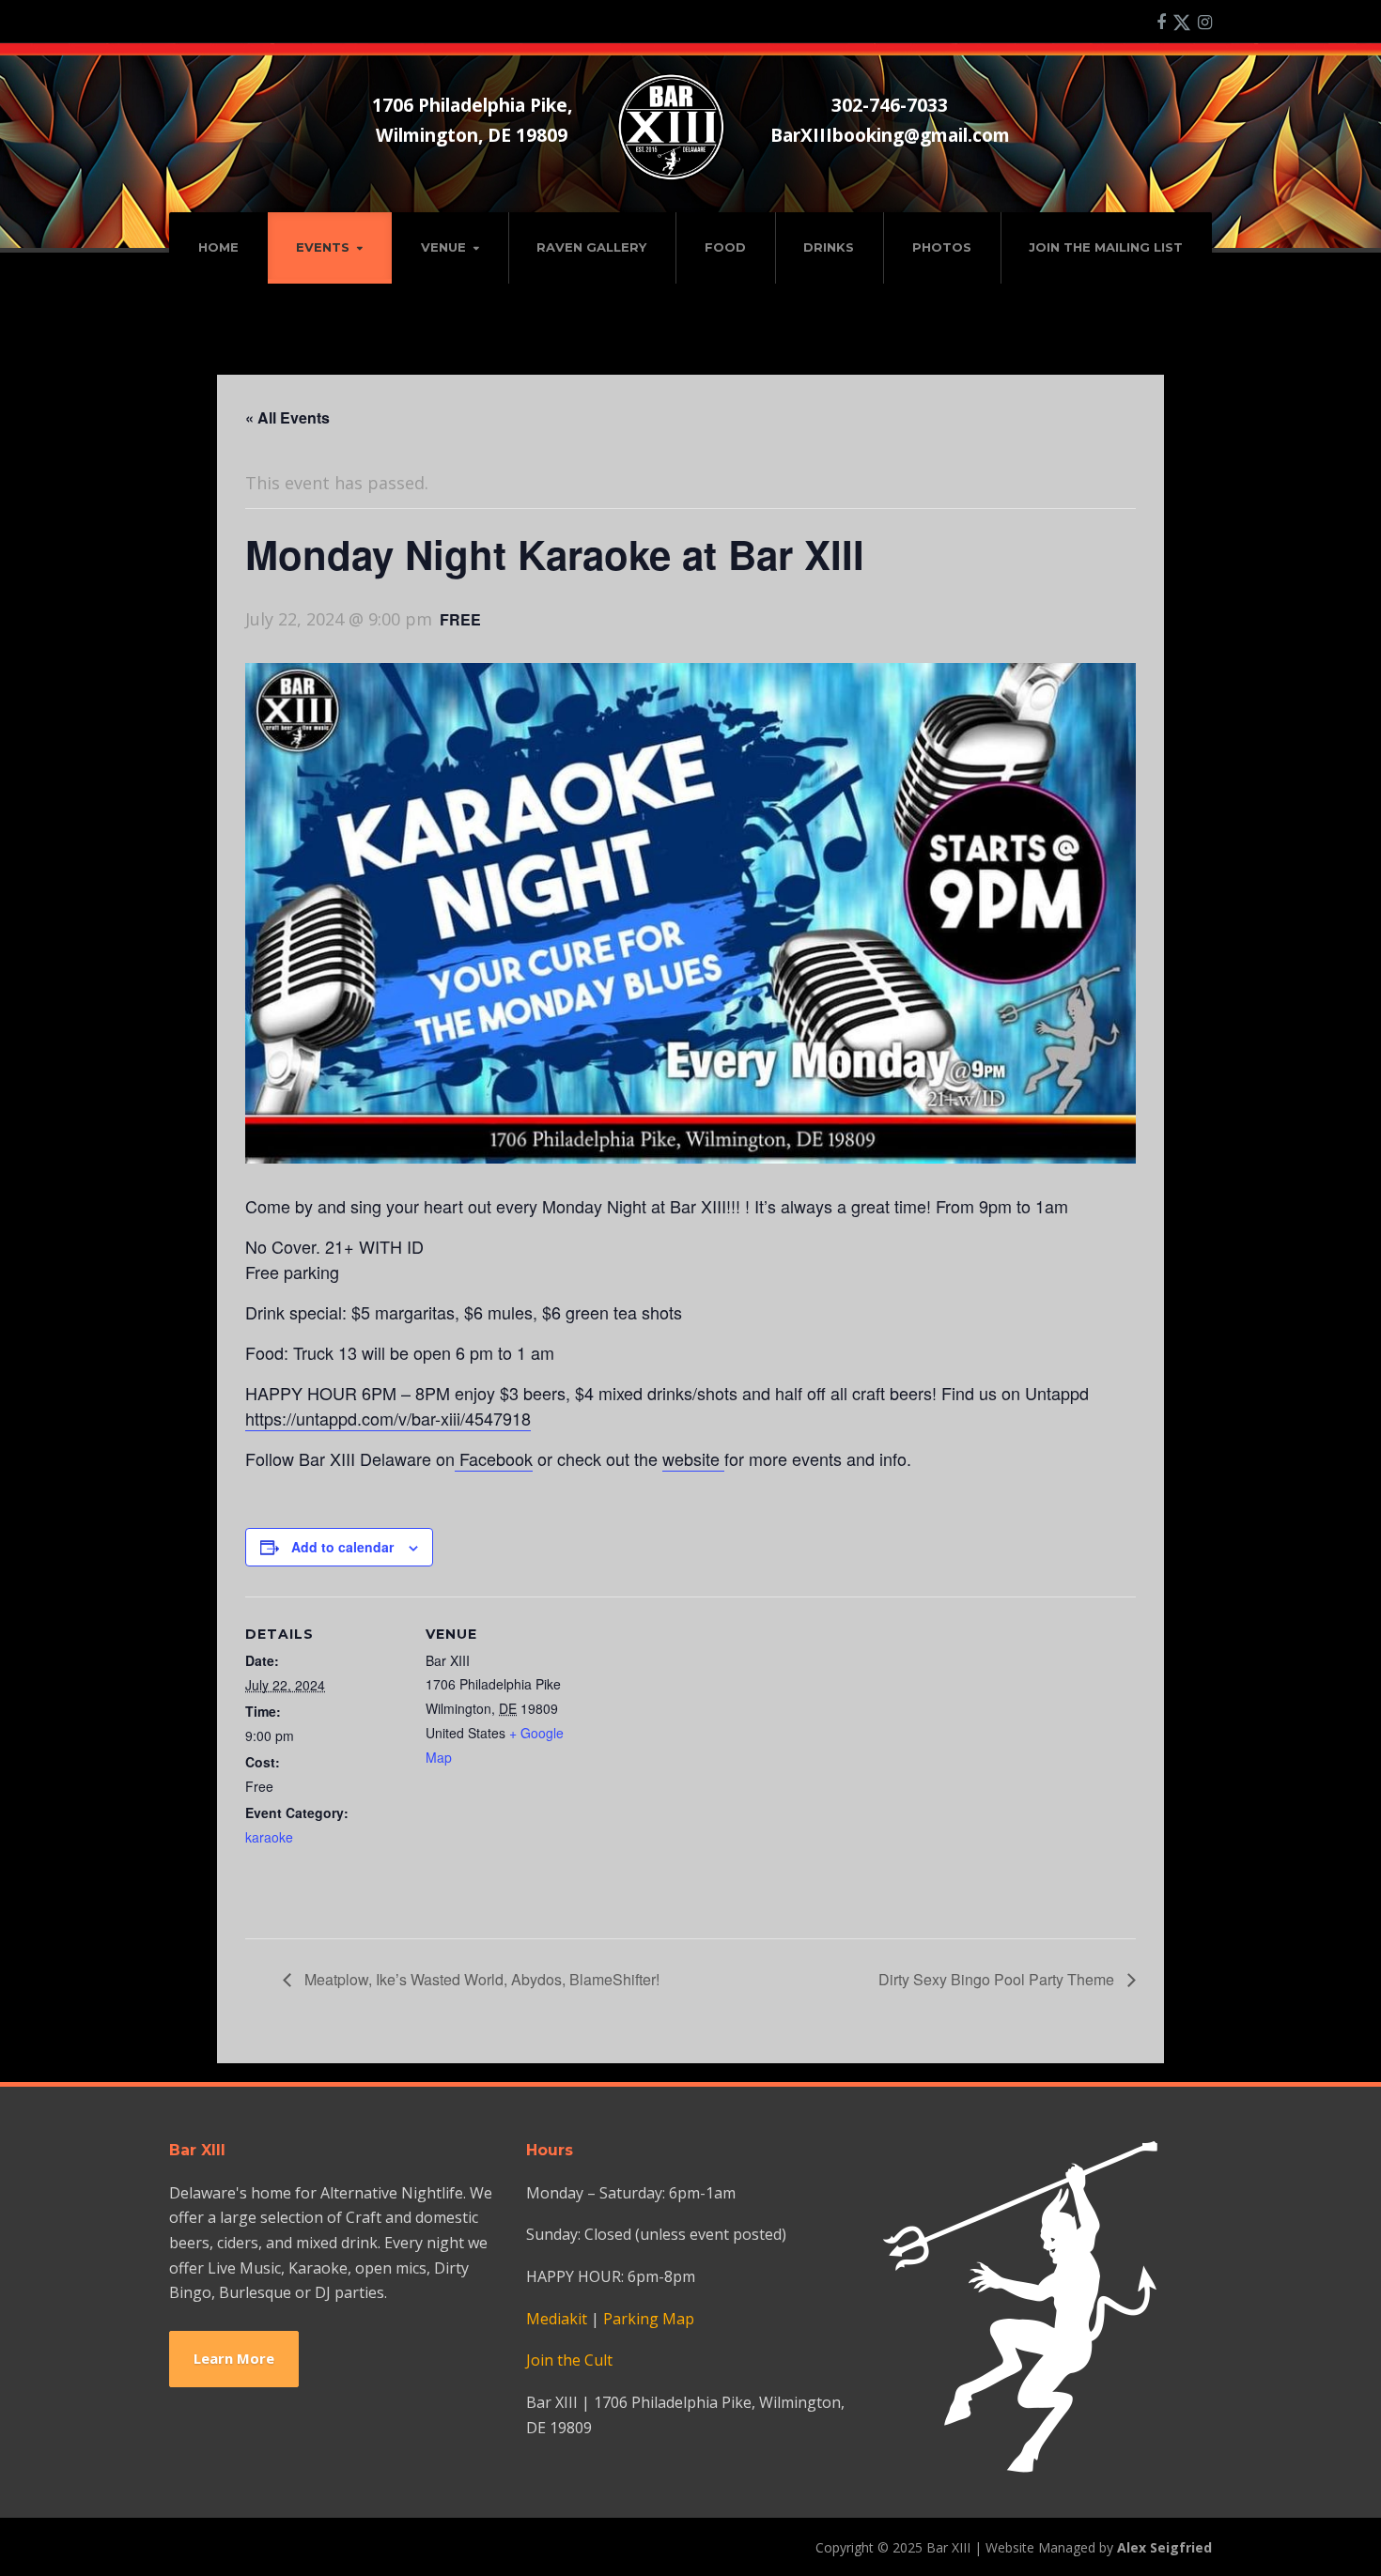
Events (323, 247)
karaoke (269, 1837)
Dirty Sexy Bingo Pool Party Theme (998, 1979)
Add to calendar (342, 1547)
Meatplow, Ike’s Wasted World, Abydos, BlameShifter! (480, 1979)
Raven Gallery (591, 247)
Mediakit (557, 2319)
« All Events (287, 417)
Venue (443, 247)
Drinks (829, 247)
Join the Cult (569, 2360)
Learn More (234, 2358)
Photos (942, 247)
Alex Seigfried (1164, 2547)
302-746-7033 (890, 105)
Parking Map (649, 2319)
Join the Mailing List (1106, 247)
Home (218, 247)
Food (725, 247)
